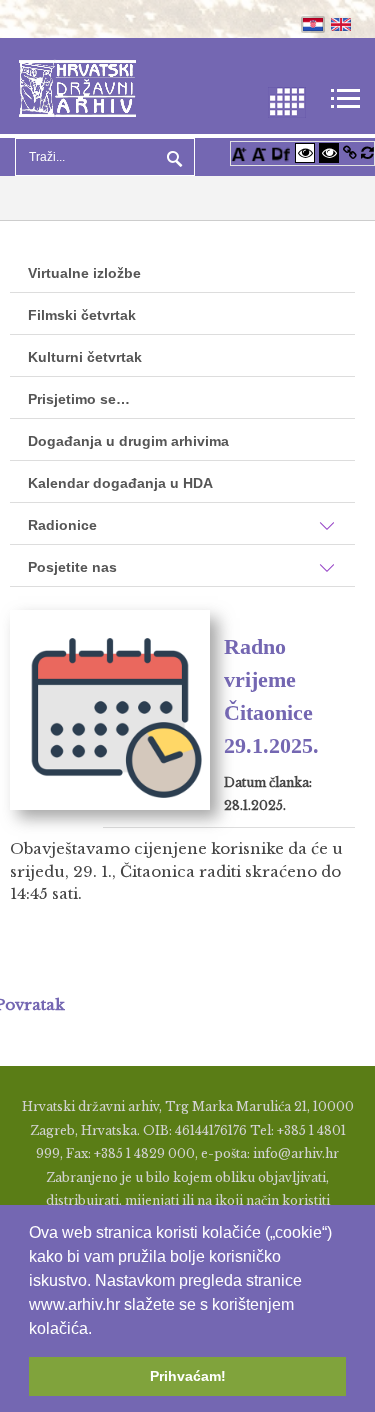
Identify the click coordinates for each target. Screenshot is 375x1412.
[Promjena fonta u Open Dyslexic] (281, 152)
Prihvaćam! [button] (188, 1376)
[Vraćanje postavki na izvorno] (367, 152)
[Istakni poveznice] (350, 152)
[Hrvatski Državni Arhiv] (77, 86)
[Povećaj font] (239, 152)
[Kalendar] (287, 100)
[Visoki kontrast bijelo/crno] (305, 152)
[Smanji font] (259, 152)
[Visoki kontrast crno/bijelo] (329, 152)
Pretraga (172, 157)
